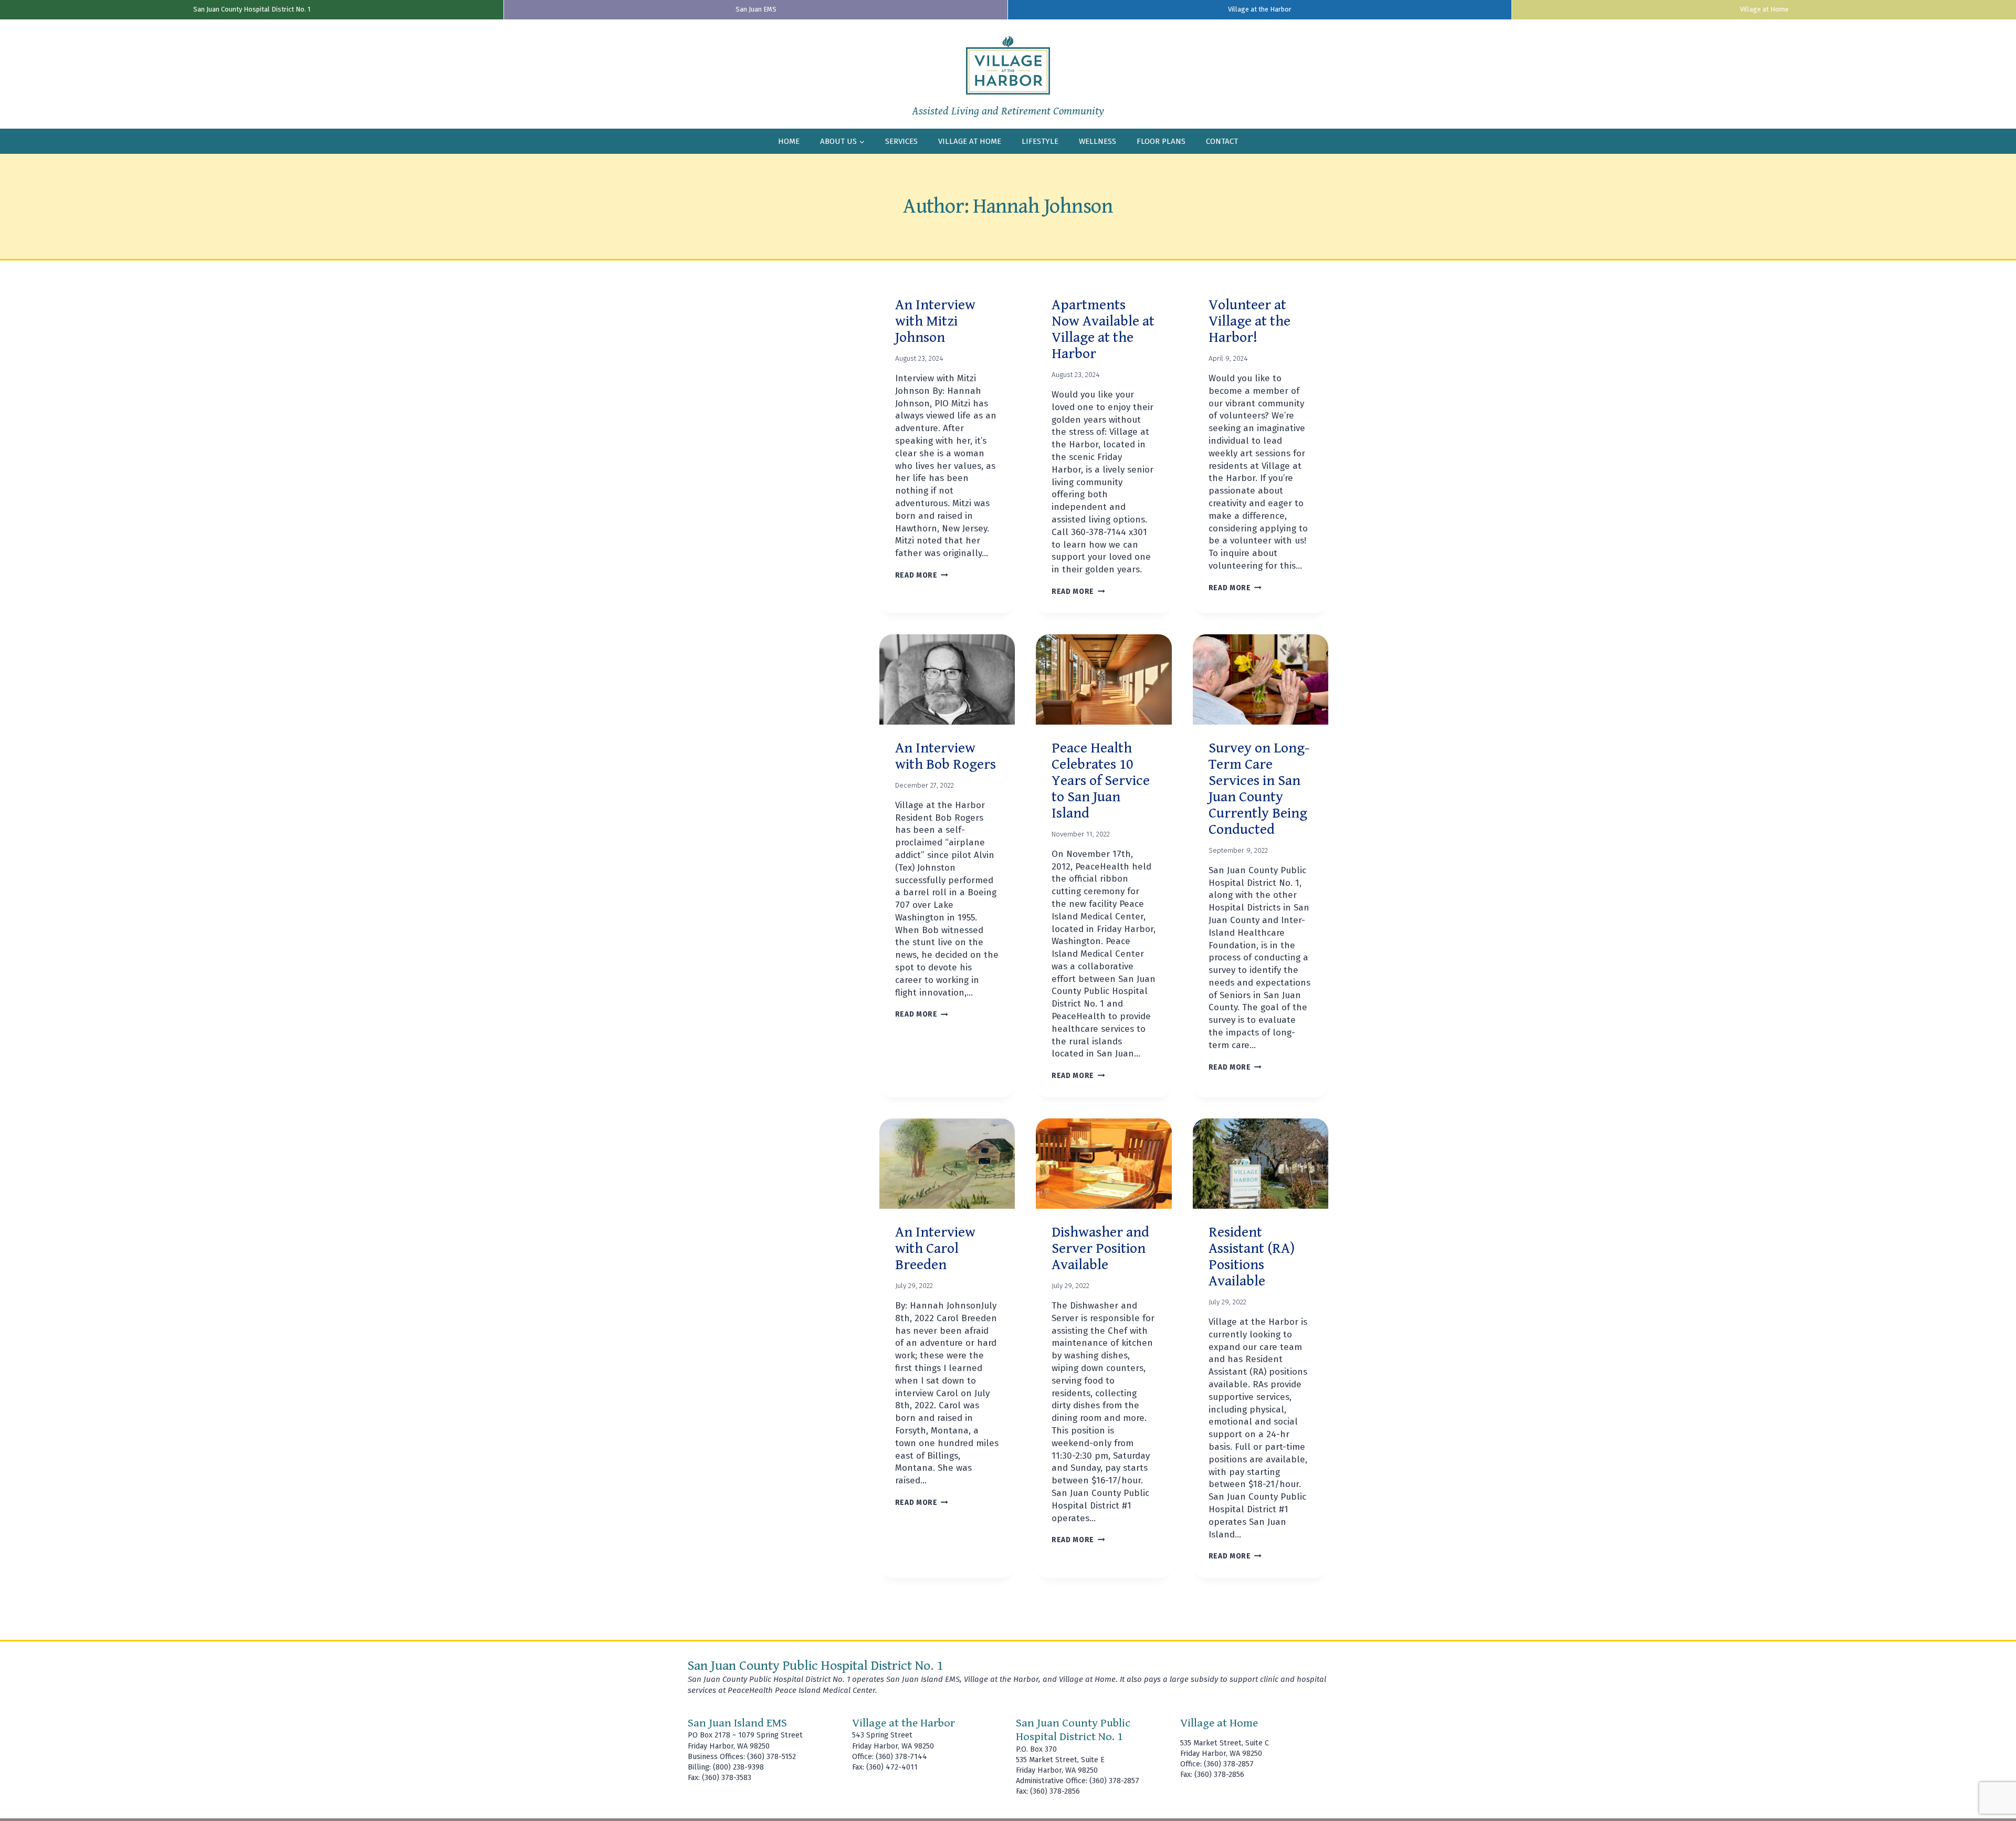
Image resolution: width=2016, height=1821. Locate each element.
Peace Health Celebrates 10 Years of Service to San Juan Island (1101, 781)
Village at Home (1764, 9)
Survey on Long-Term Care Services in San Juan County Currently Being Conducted (1259, 789)
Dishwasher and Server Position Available (1100, 1249)
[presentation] (947, 679)
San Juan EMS (756, 9)
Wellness (1098, 141)
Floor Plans (1161, 141)
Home (789, 141)
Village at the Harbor (1260, 9)
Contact (1222, 141)
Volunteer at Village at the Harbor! (1249, 321)
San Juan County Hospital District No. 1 (252, 9)
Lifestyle (1040, 141)
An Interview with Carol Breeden (935, 1249)
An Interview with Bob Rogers (946, 756)
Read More (922, 575)
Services (901, 141)
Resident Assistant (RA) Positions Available (1252, 1257)
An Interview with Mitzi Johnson (935, 321)
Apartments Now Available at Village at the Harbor (1103, 329)
